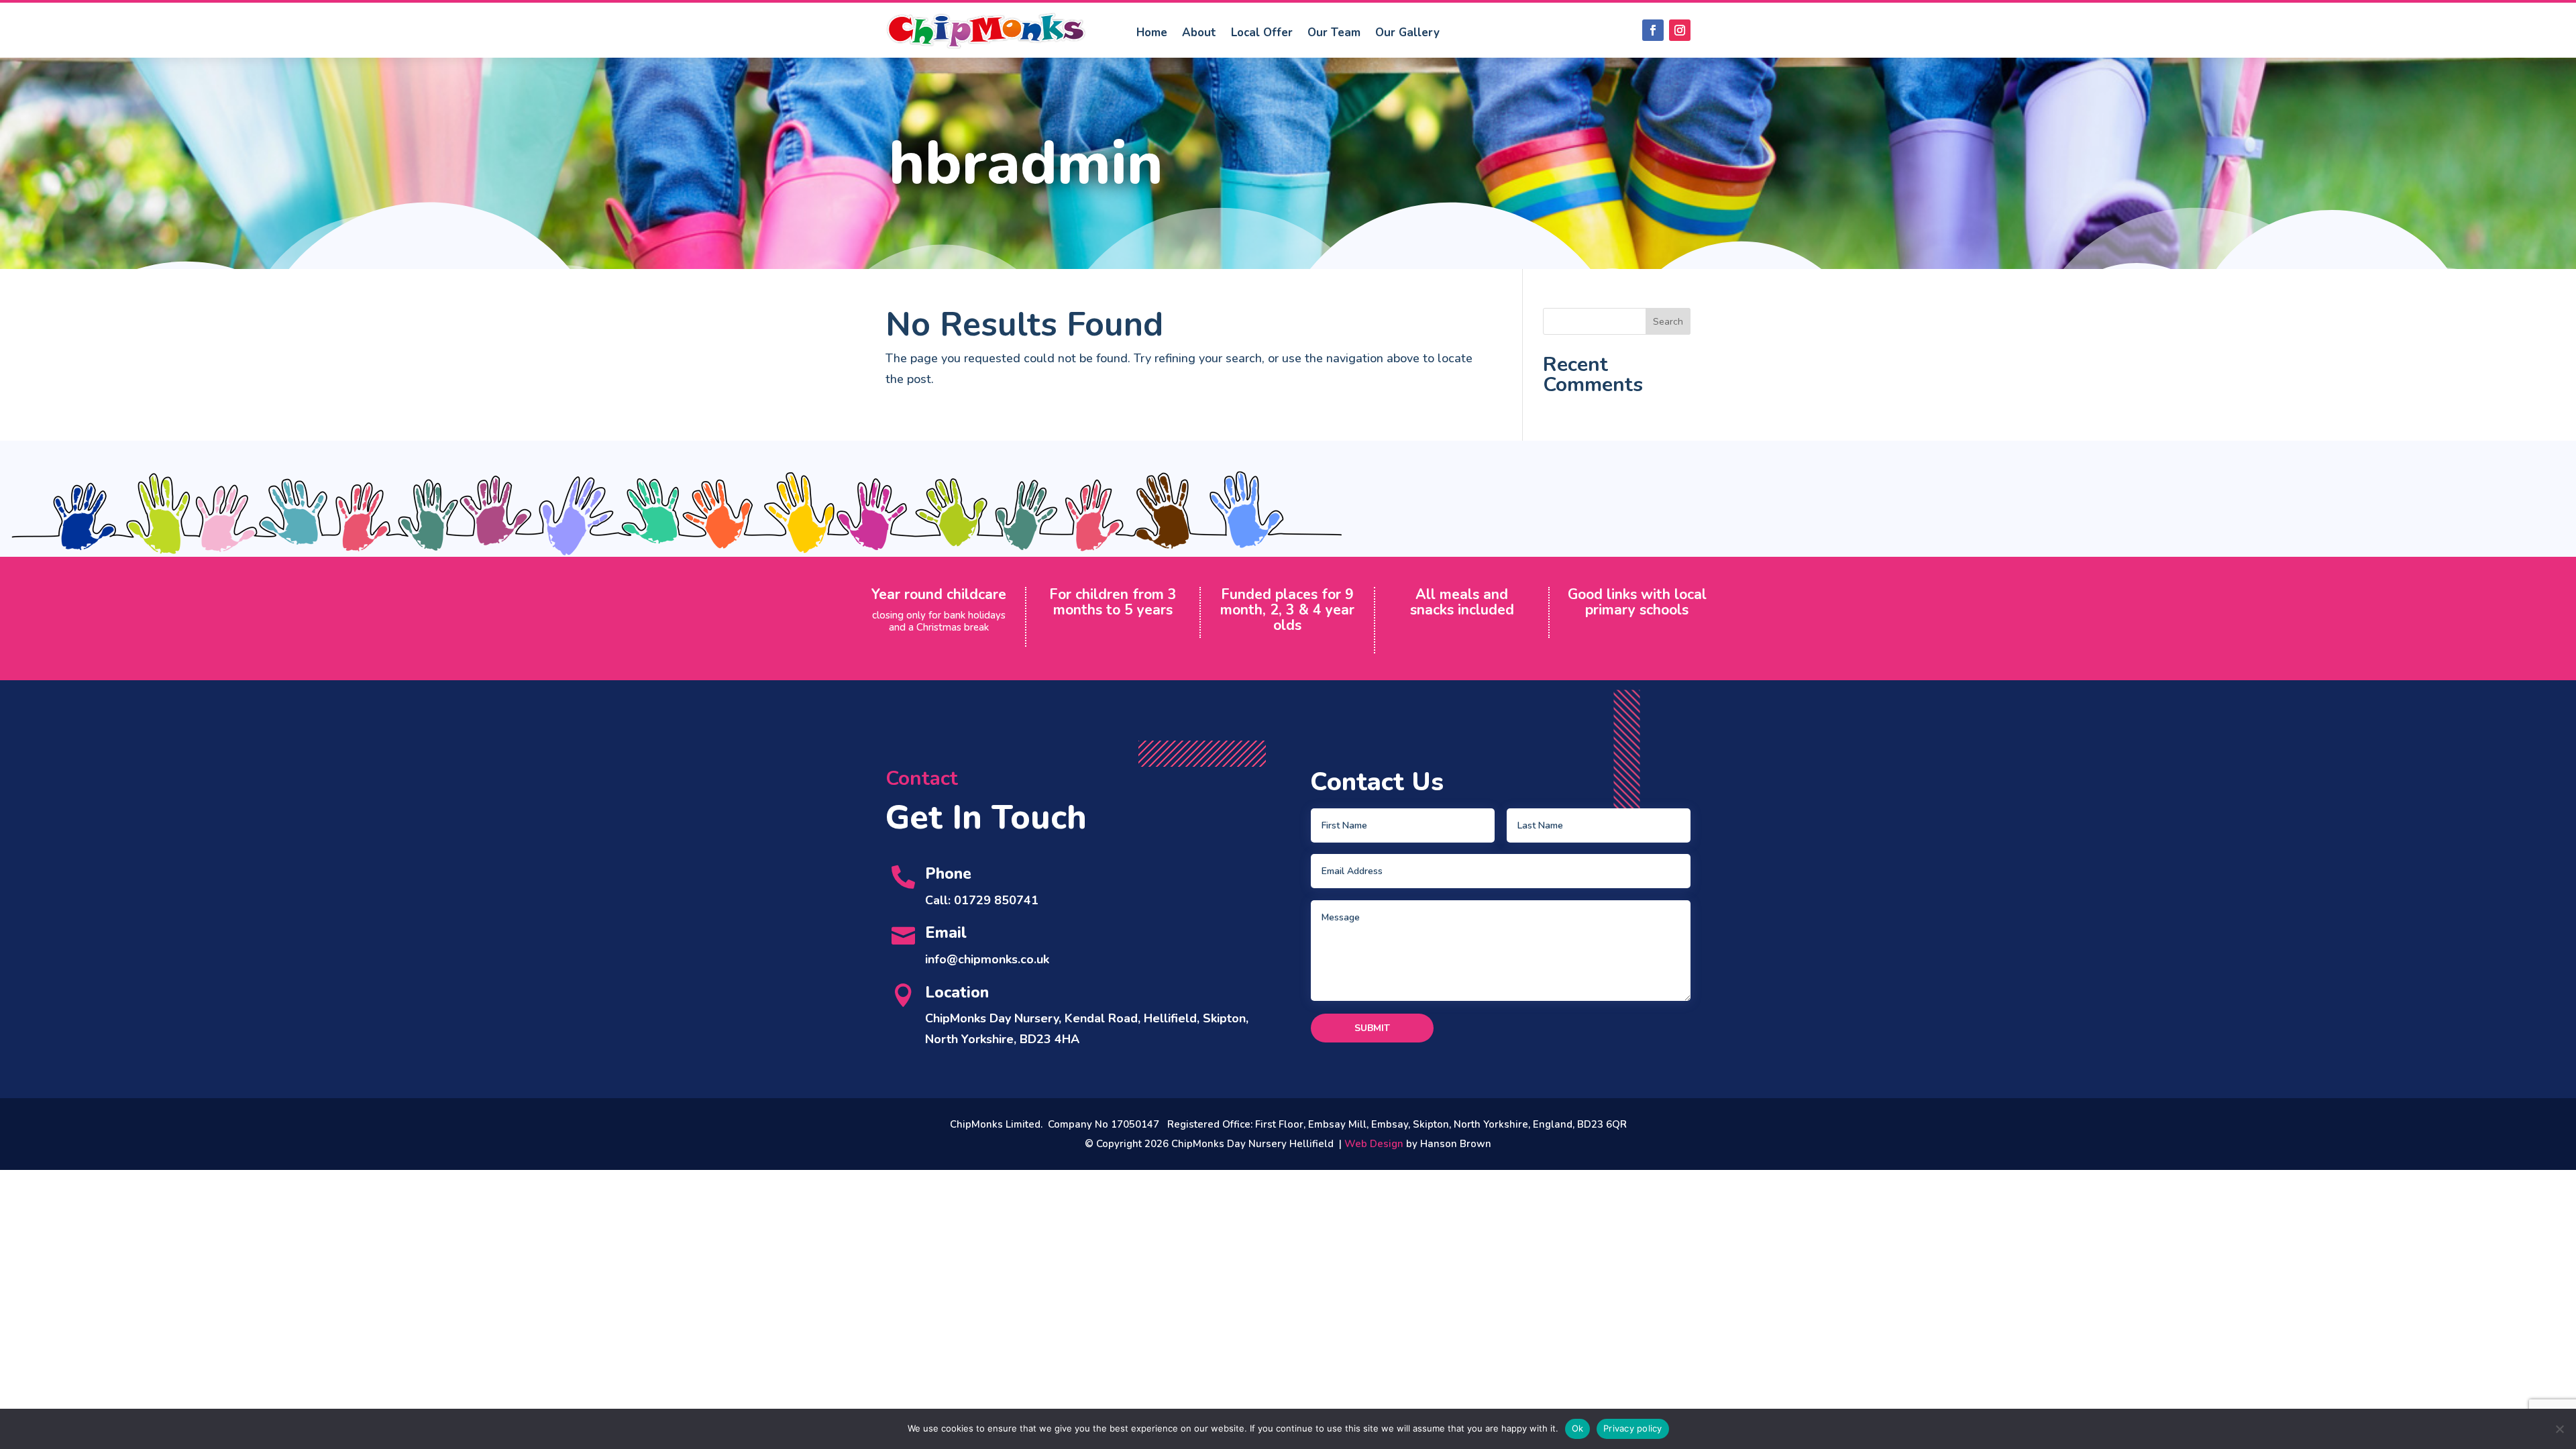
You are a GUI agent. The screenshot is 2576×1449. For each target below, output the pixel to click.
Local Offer (1262, 33)
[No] (2559, 1429)
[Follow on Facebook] (1653, 30)
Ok (1578, 1428)
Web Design (1374, 1144)
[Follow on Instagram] (1680, 30)
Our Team (1334, 33)
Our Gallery (1407, 33)
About (1199, 33)
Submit (1372, 1028)
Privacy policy (1633, 1428)
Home (1152, 33)
